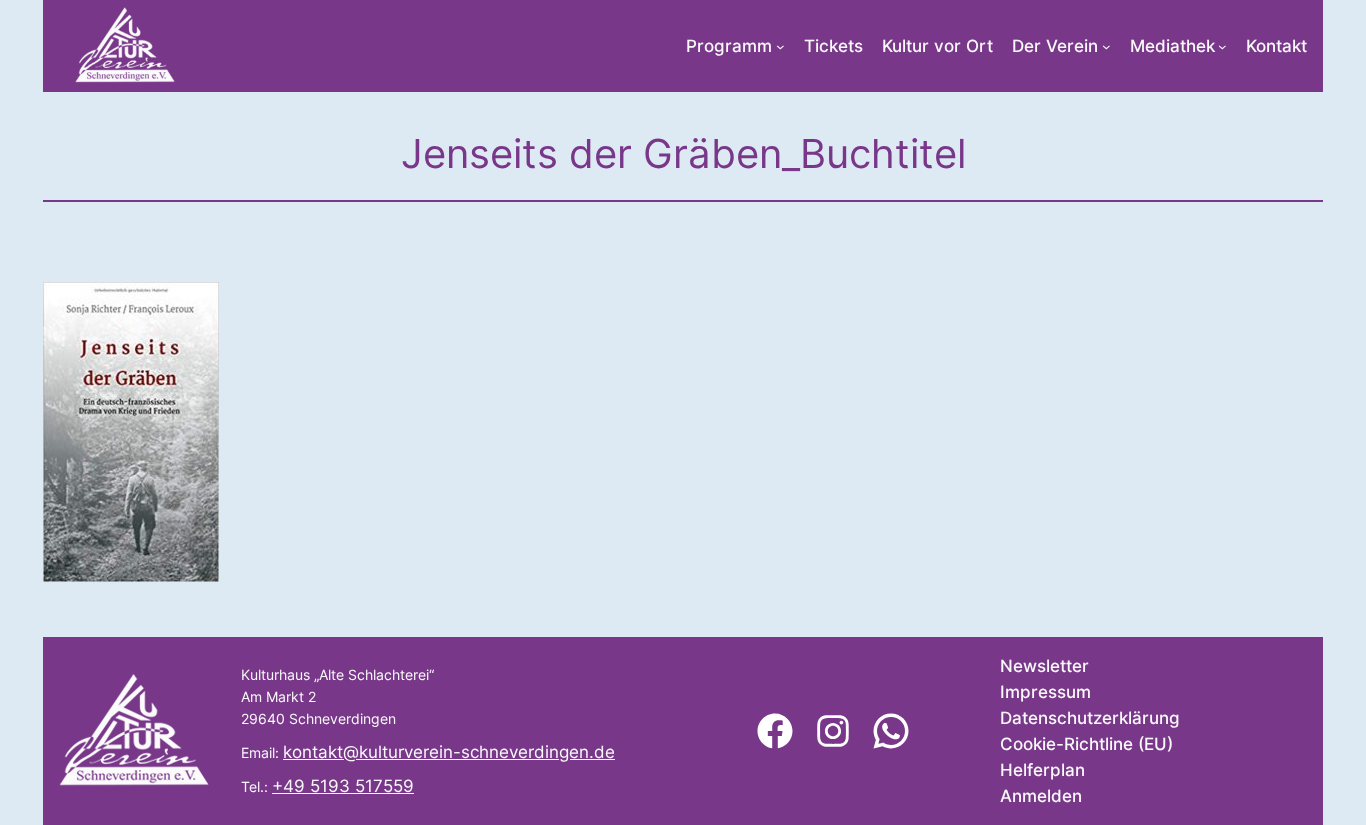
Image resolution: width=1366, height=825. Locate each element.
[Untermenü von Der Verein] (1106, 46)
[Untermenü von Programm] (780, 46)
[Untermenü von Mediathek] (1222, 46)
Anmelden (1041, 796)
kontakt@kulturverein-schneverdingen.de (449, 752)
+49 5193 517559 (343, 786)
